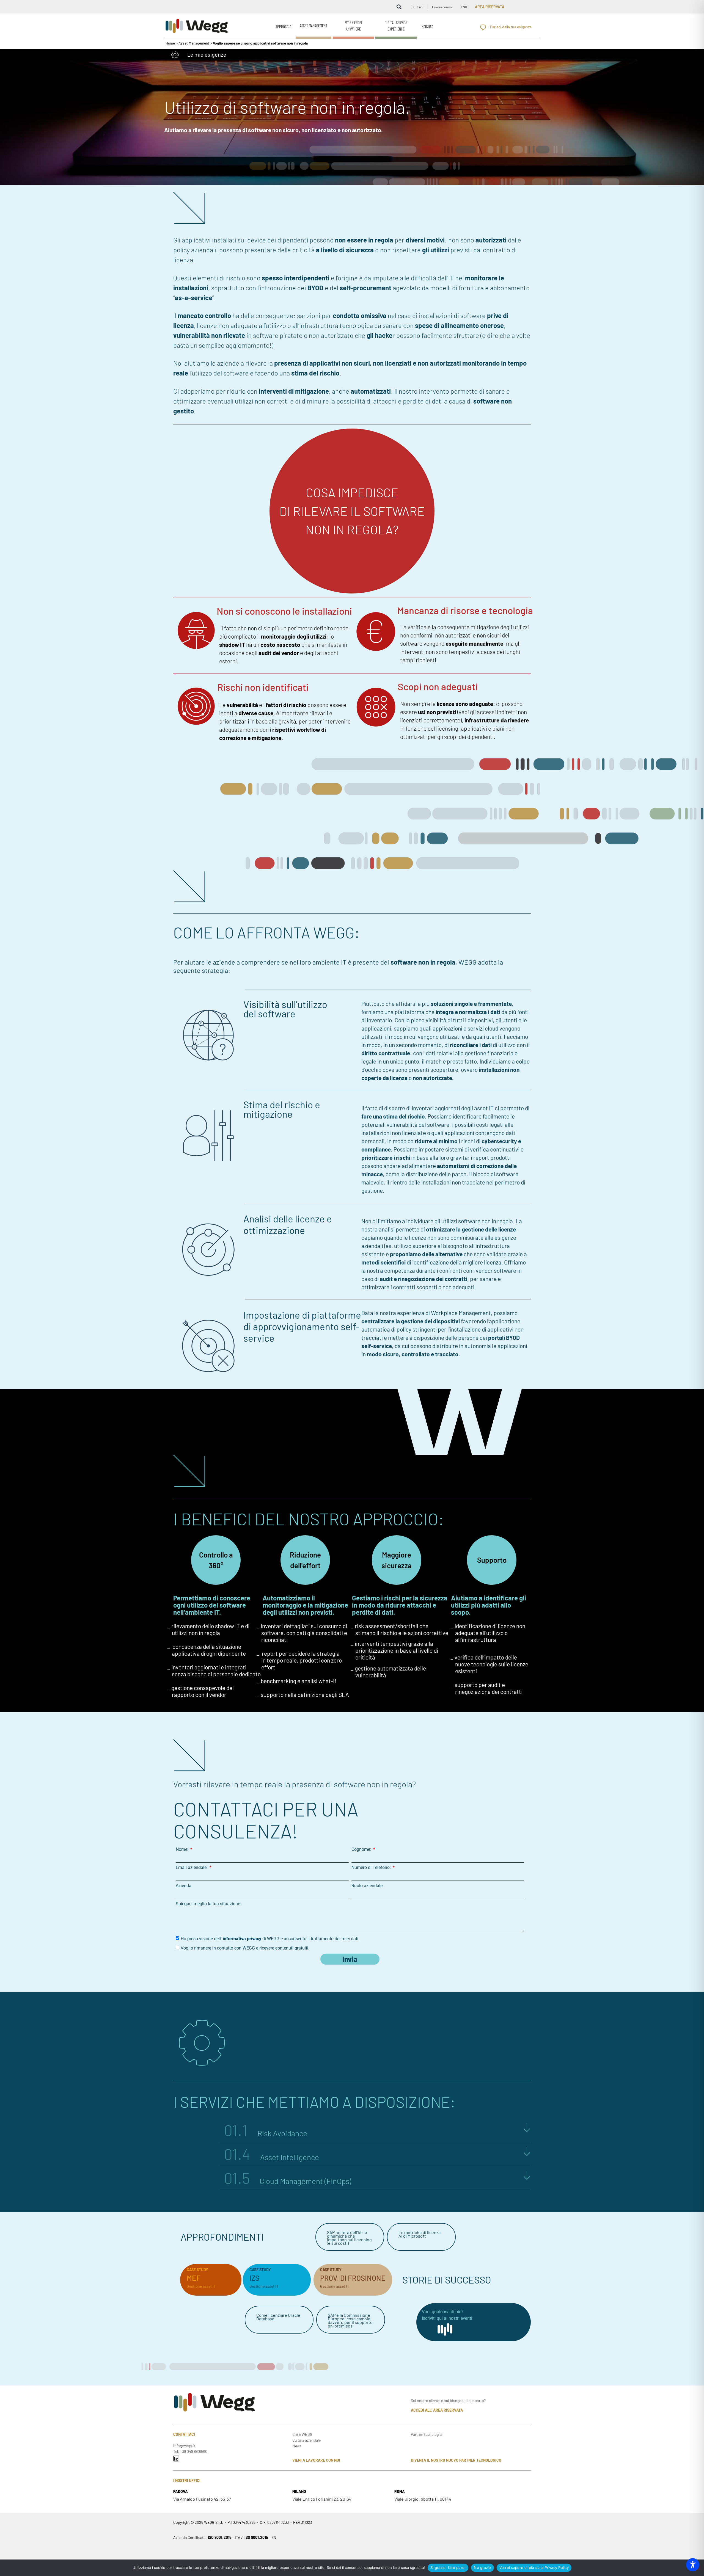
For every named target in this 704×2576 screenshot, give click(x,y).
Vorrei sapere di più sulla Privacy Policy (534, 2567)
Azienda (184, 1886)
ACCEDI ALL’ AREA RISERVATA (437, 2410)
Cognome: (362, 1849)
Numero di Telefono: (372, 1868)
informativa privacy (242, 1939)
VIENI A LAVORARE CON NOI (316, 2460)
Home (170, 43)
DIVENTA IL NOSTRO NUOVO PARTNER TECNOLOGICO (456, 2460)
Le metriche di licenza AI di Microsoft (420, 2234)
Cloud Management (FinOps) (288, 2181)
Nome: (183, 1849)
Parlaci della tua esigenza (511, 27)
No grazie (482, 2567)
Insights (427, 27)
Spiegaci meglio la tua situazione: (208, 1904)
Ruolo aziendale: (368, 1886)
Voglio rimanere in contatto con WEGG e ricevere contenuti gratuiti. (245, 1948)
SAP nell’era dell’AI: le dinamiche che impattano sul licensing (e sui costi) (349, 2238)
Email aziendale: (192, 1868)
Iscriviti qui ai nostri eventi (447, 2318)
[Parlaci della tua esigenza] (483, 27)
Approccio (284, 27)
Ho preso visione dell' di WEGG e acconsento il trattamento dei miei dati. (270, 1939)
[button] (399, 7)
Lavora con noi (442, 7)
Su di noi (418, 7)
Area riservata (490, 7)
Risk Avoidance (266, 2133)
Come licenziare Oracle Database (278, 2317)
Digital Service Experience (396, 26)
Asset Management (313, 26)
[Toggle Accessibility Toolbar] (693, 2565)
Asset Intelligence (272, 2157)
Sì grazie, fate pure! (448, 2567)
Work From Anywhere (354, 26)
